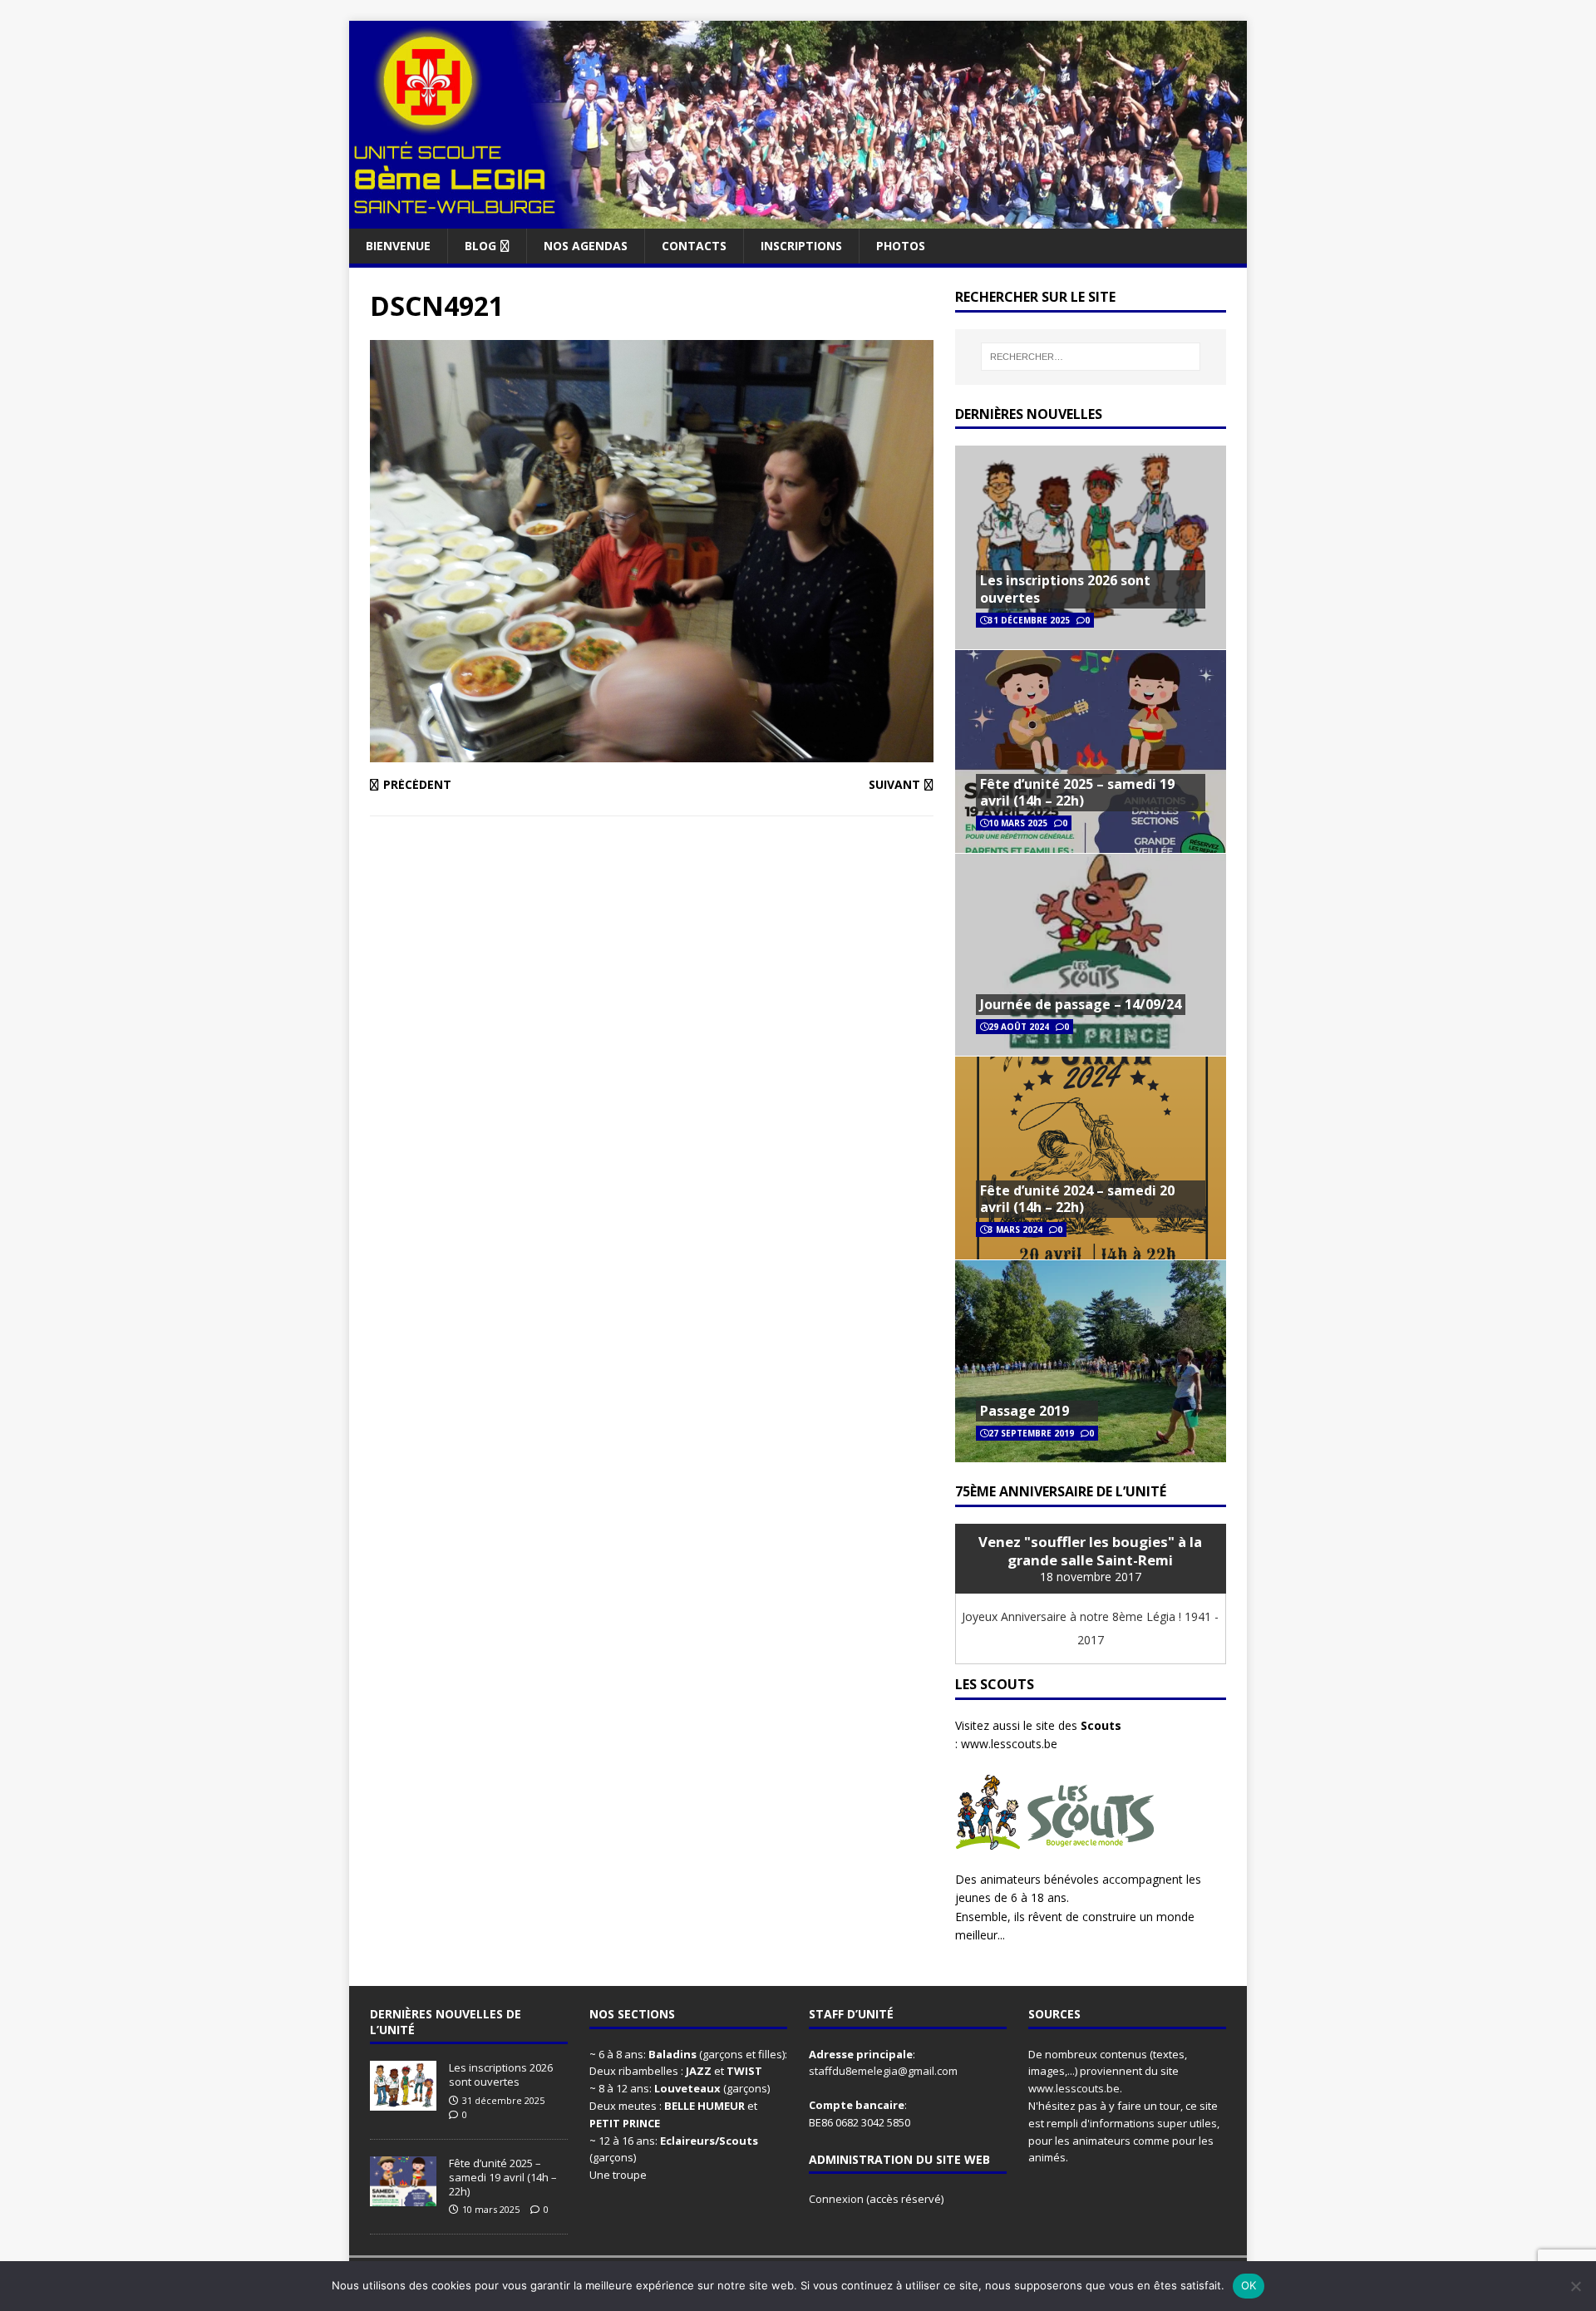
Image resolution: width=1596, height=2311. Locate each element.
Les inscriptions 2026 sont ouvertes (1065, 589)
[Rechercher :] (1091, 357)
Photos (901, 246)
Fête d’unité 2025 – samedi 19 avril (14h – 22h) (1077, 793)
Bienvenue (398, 246)
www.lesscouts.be (1009, 1744)
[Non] (1575, 2286)
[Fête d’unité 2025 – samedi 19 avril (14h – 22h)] (403, 2197)
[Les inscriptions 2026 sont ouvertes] (403, 2102)
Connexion (837, 2199)
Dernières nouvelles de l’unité (446, 2021)
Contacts (694, 246)
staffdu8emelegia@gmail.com (883, 2071)
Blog (480, 246)
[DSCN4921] (652, 753)
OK (1249, 2285)
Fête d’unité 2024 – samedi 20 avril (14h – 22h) (1077, 1199)
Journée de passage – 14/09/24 (1081, 1004)
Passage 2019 (1025, 1411)
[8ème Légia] (798, 218)
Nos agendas (586, 246)
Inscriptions (801, 246)
